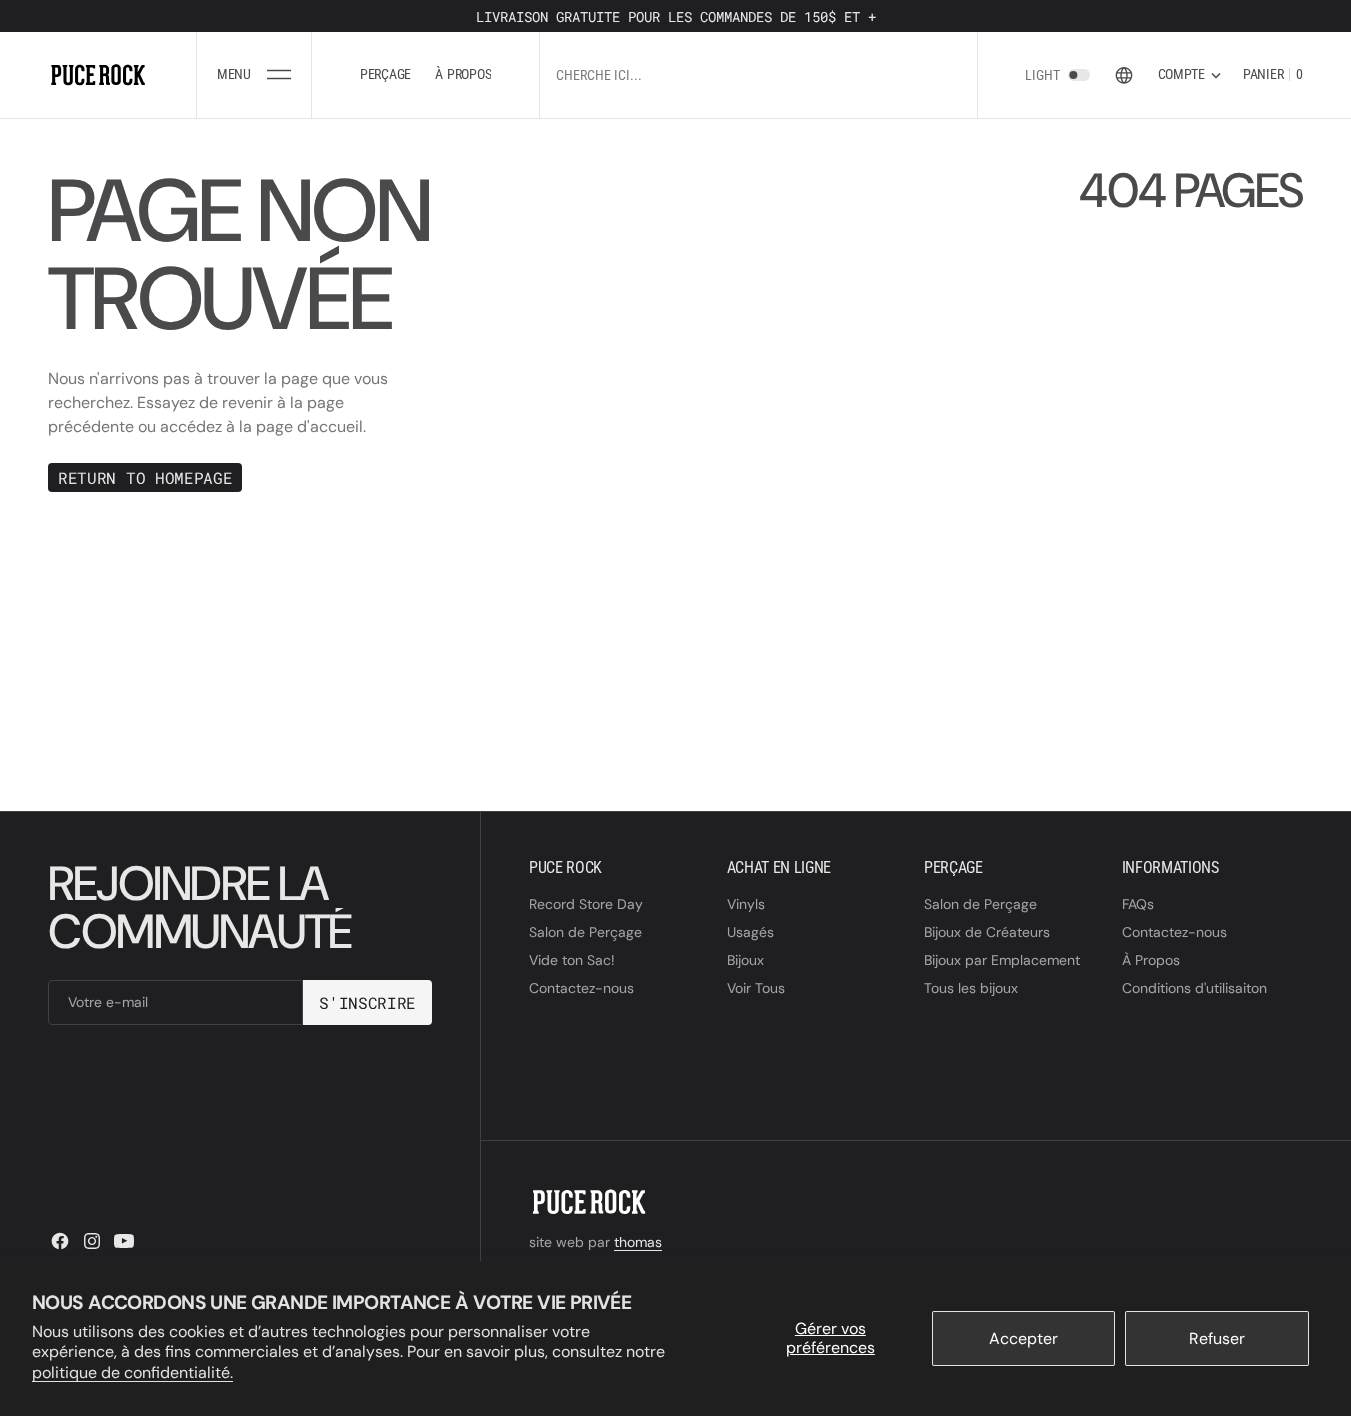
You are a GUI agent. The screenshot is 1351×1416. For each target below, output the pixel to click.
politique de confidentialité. (132, 1372)
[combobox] (758, 74)
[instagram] (92, 1241)
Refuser (1217, 1338)
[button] (253, 75)
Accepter (1023, 1338)
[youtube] (124, 1241)
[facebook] (60, 1241)
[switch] (1079, 75)
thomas (638, 1242)
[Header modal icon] (279, 75)
